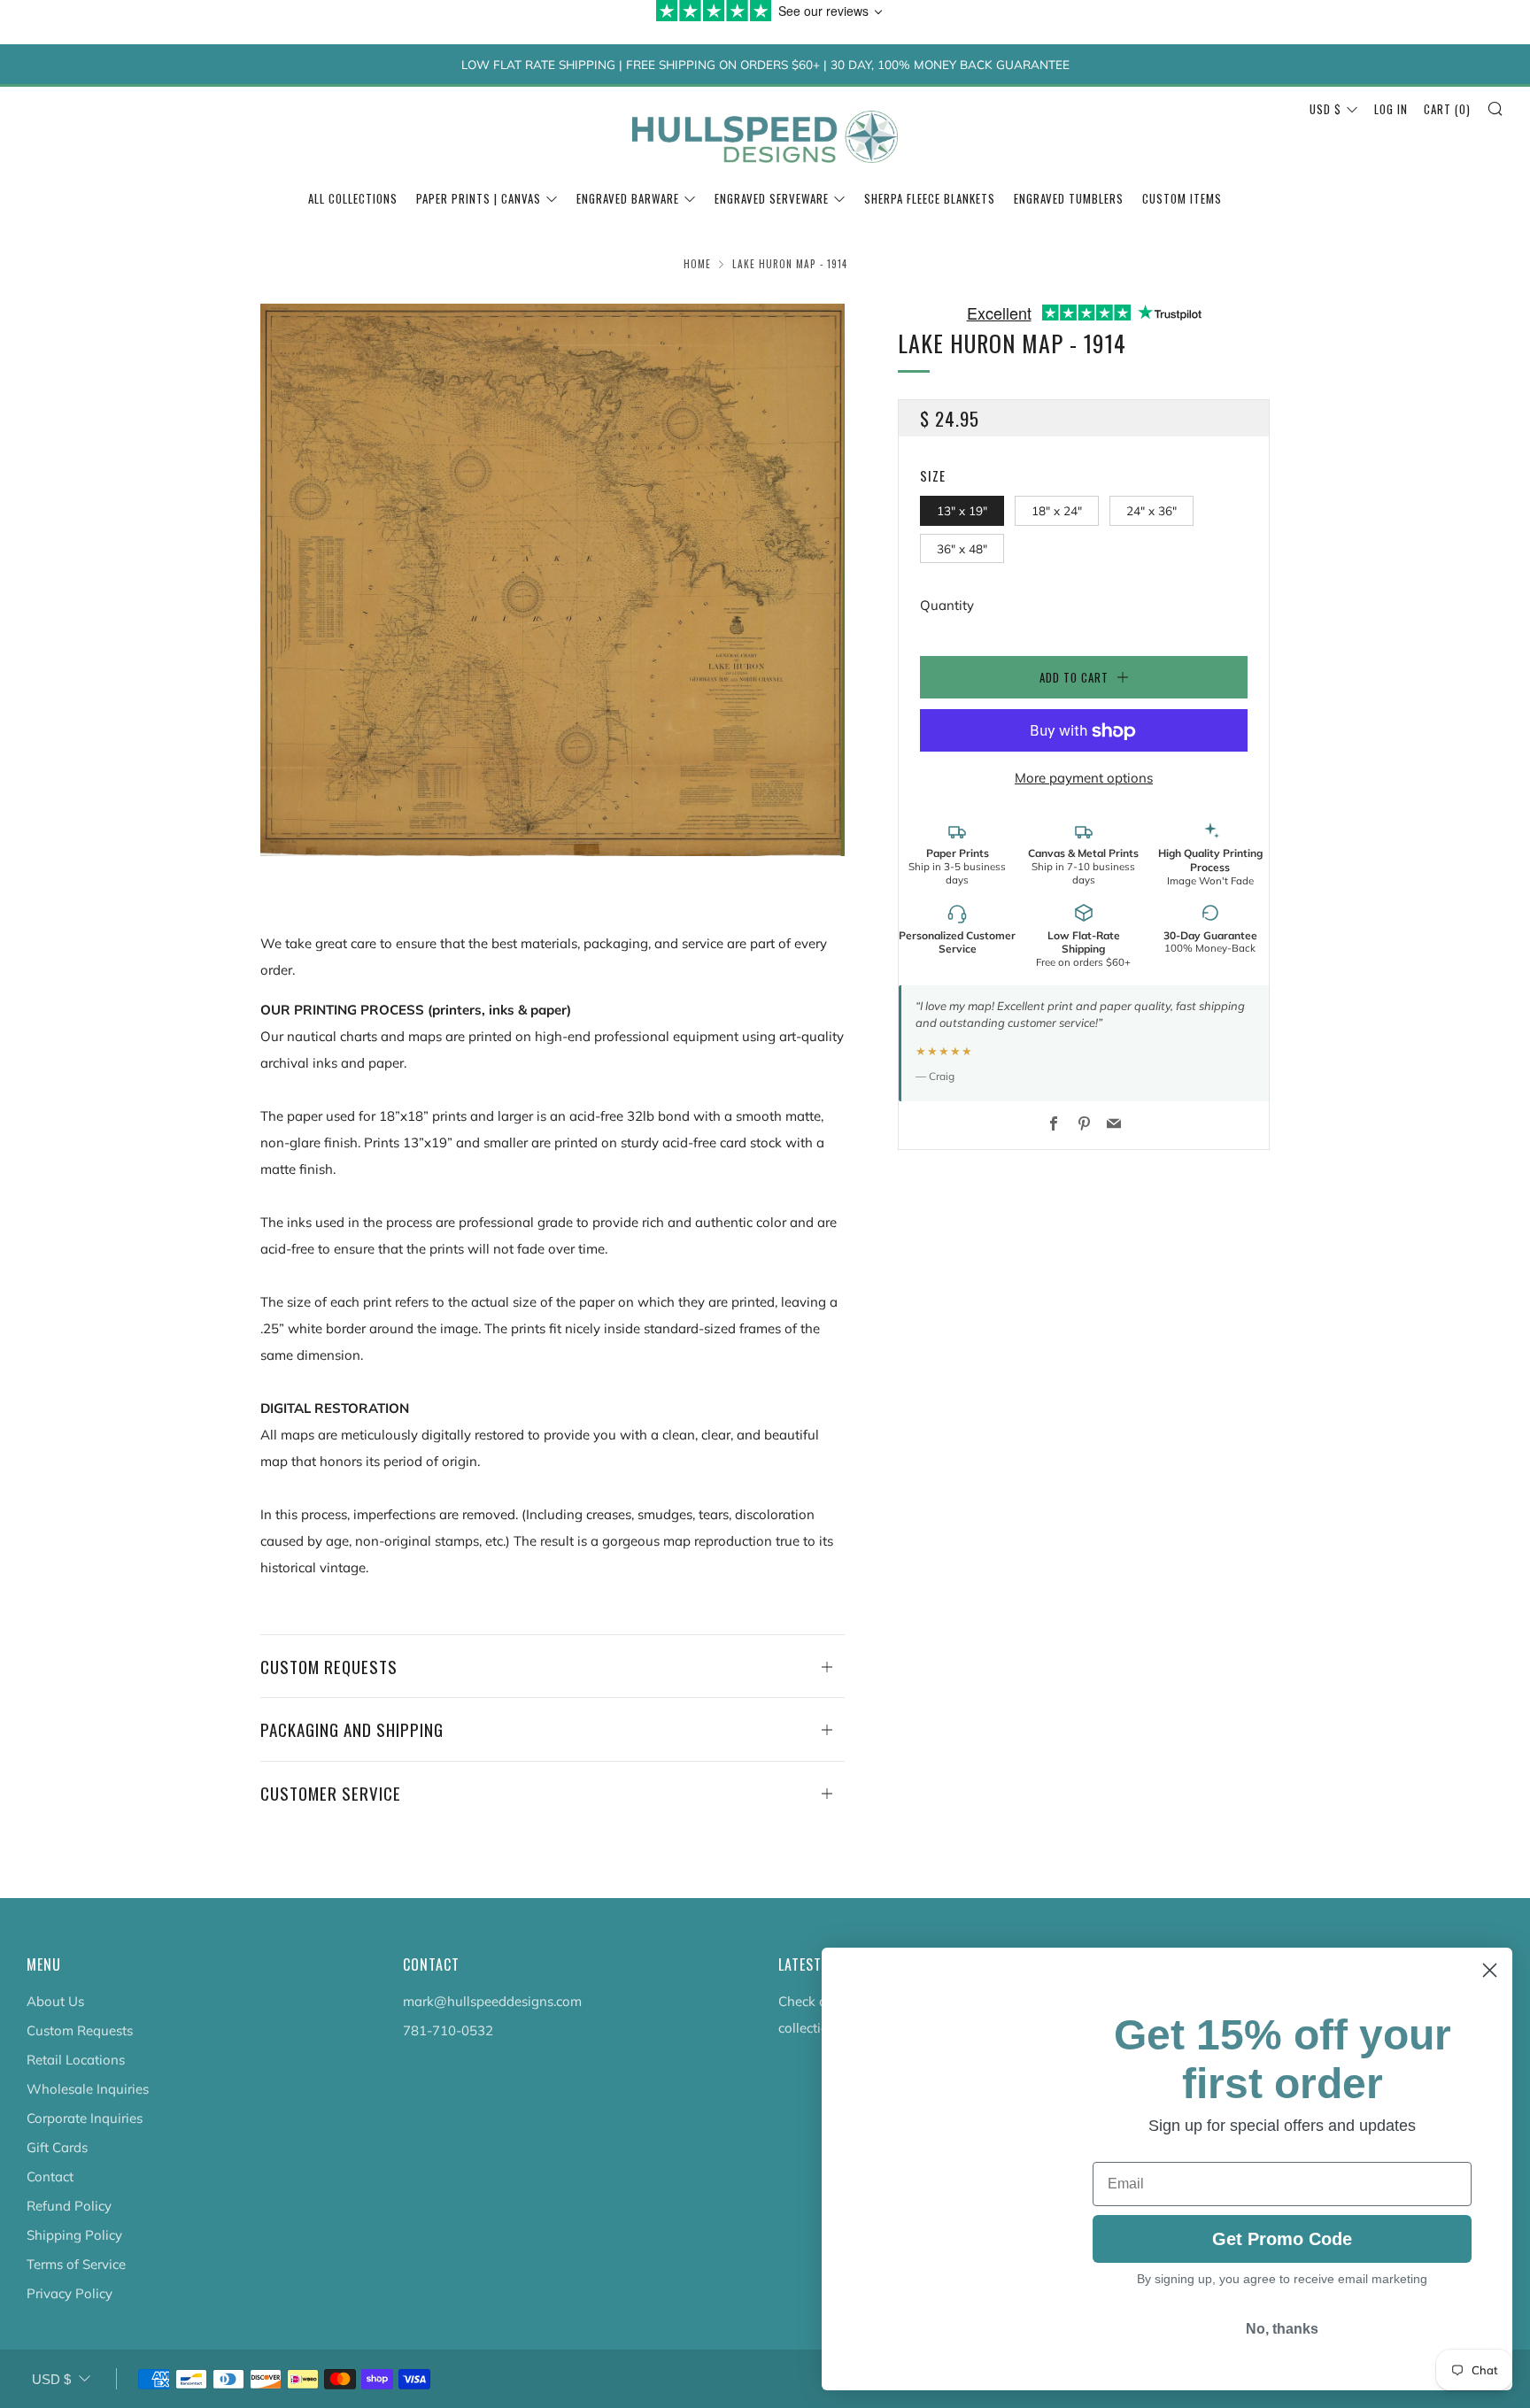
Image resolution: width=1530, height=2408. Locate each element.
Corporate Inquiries (85, 2118)
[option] (552, 580)
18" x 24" (1057, 511)
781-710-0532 (448, 2030)
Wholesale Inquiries (88, 2089)
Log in (1391, 109)
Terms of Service (76, 2264)
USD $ (1325, 109)
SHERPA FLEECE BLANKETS (930, 198)
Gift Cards (57, 2147)
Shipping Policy (74, 2235)
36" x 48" (962, 548)
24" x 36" (1151, 511)
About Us (55, 2001)
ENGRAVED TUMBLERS (1069, 198)
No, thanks (1283, 2349)
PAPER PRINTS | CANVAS (479, 198)
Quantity (947, 606)
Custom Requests (80, 2030)
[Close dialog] (1490, 1970)
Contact (50, 2176)
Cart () (1447, 109)
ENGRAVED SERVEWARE (772, 198)
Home (697, 264)
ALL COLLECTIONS (353, 198)
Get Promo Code (1282, 2254)
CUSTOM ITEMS (1182, 198)
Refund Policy (69, 2206)
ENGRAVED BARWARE (628, 198)
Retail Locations (76, 2060)
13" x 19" (962, 511)
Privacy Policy (70, 2293)
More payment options (1084, 779)
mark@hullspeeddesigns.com (492, 2001)
